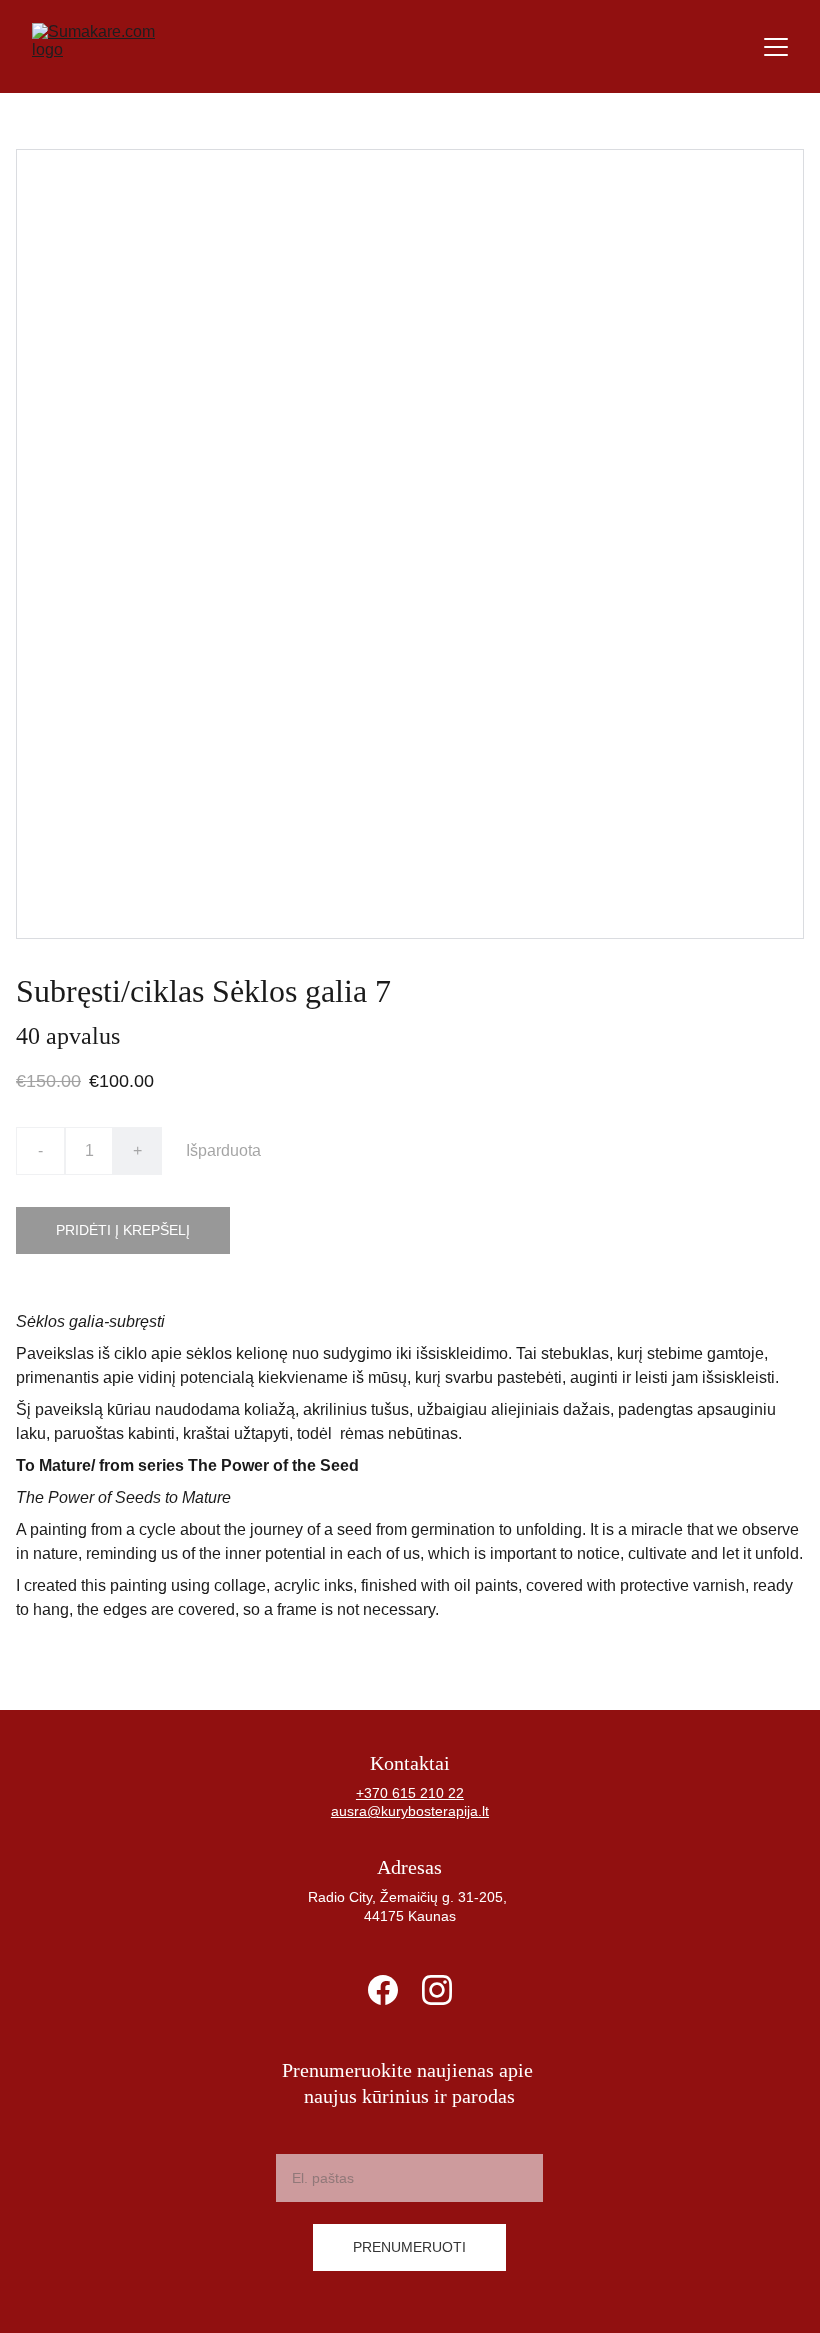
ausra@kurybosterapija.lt (410, 1811)
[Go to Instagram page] (437, 1990)
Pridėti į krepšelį (123, 1230)
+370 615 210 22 (410, 1793)
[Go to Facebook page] (383, 1990)
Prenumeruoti (409, 2247)
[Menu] (776, 47)
